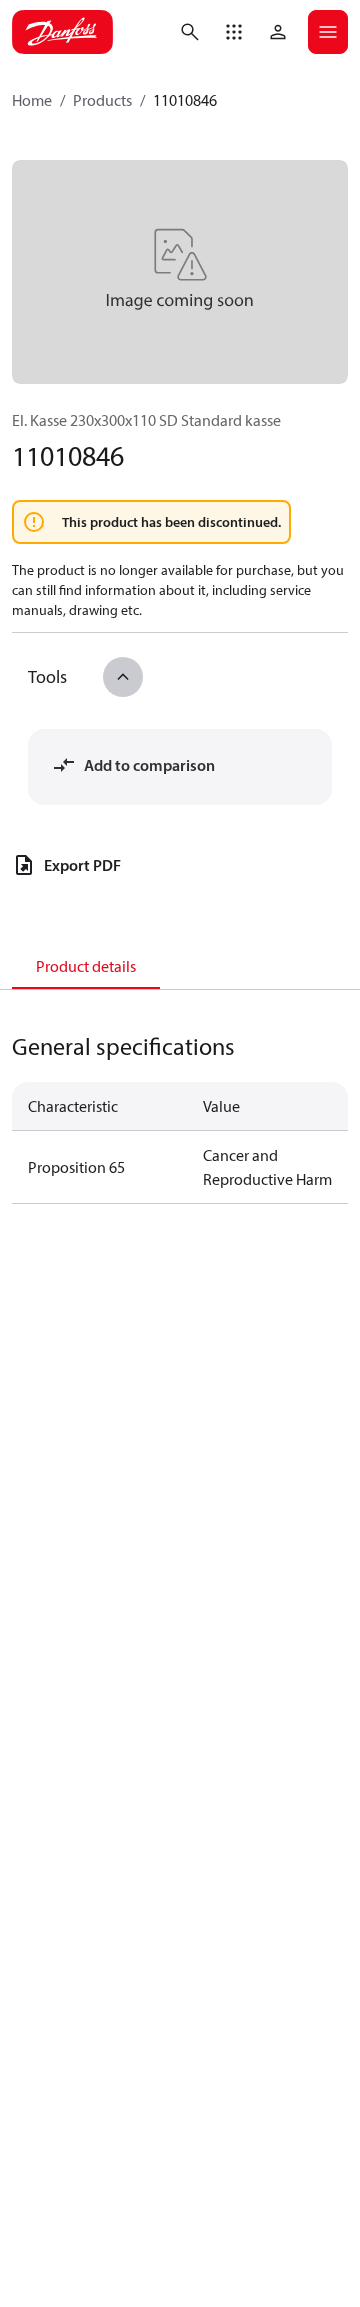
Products (102, 100)
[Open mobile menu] (328, 32)
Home (32, 100)
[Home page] (62, 32)
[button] (234, 32)
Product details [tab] (86, 966)
